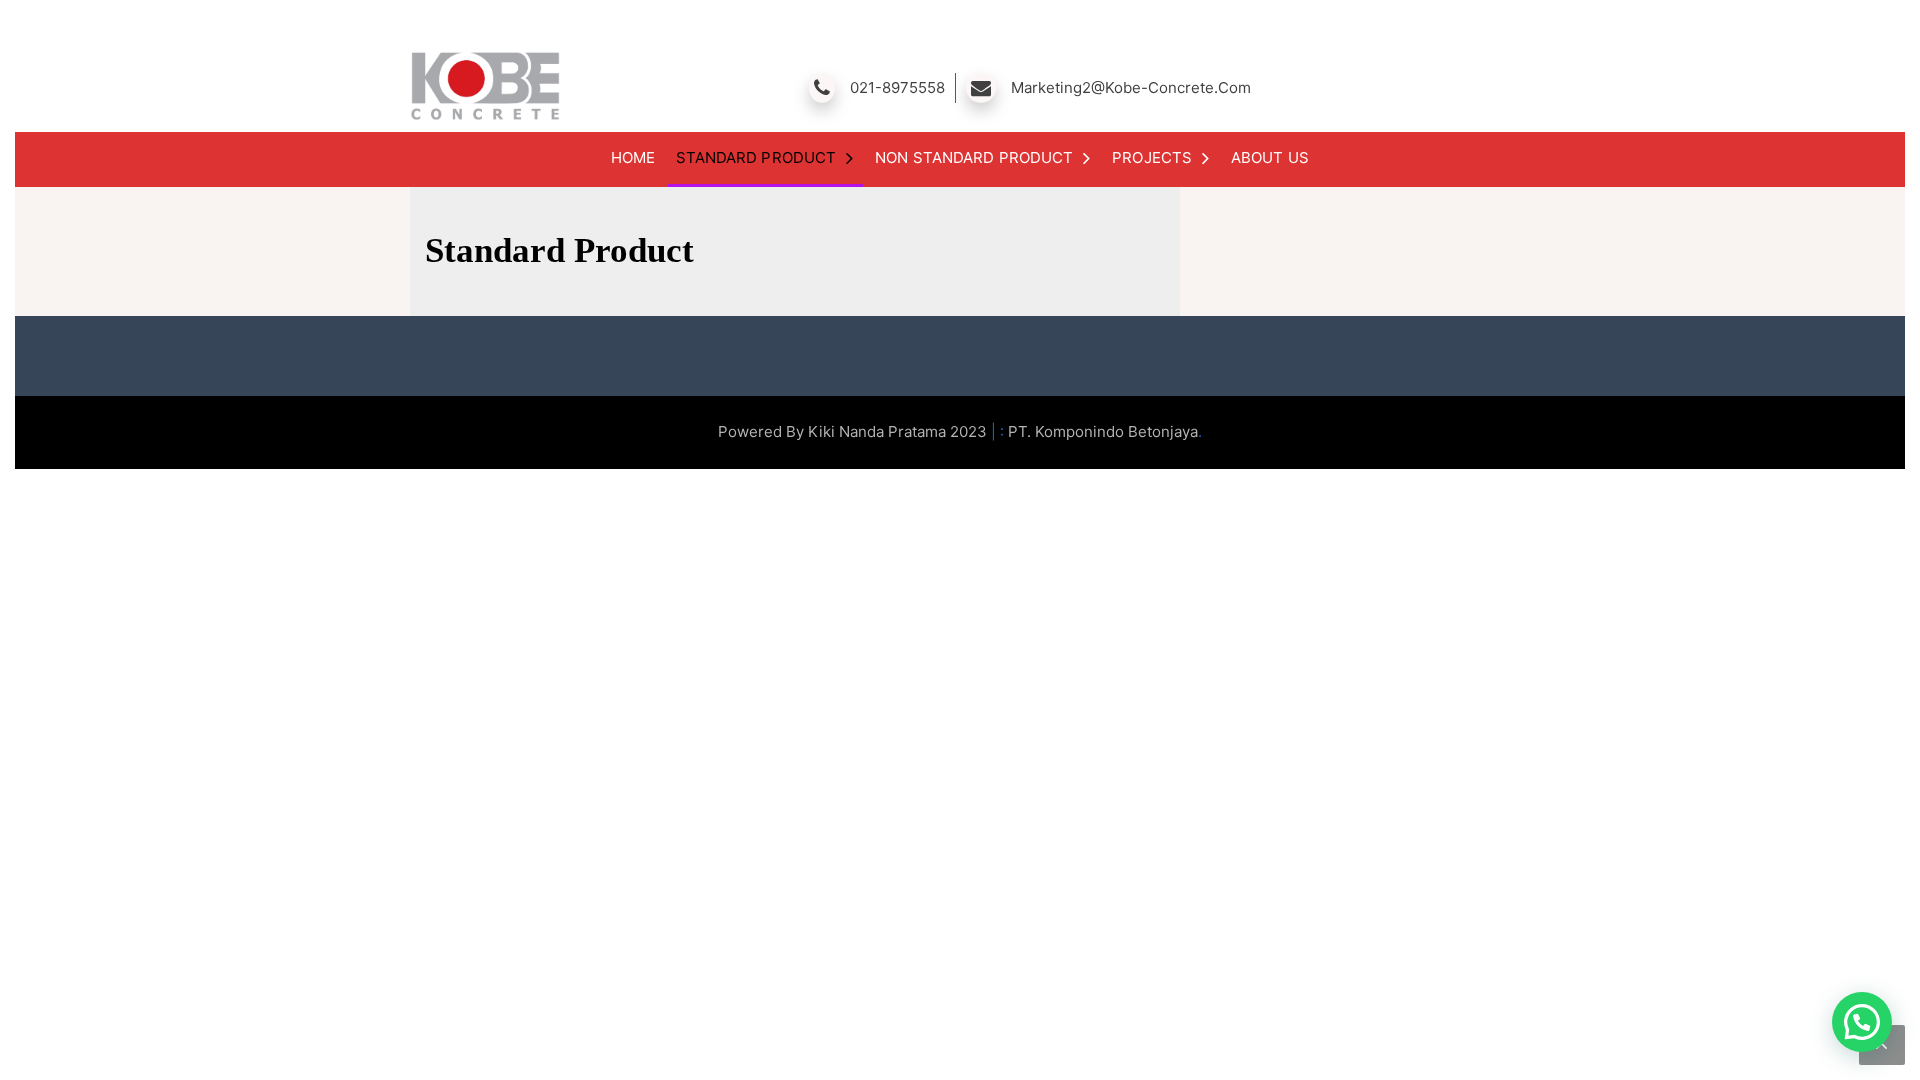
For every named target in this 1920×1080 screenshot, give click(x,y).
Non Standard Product (974, 157)
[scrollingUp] (1882, 1045)
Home (633, 157)
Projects (1152, 157)
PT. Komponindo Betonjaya (1103, 431)
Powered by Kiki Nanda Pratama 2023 (854, 431)
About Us (1270, 157)
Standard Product (756, 157)
